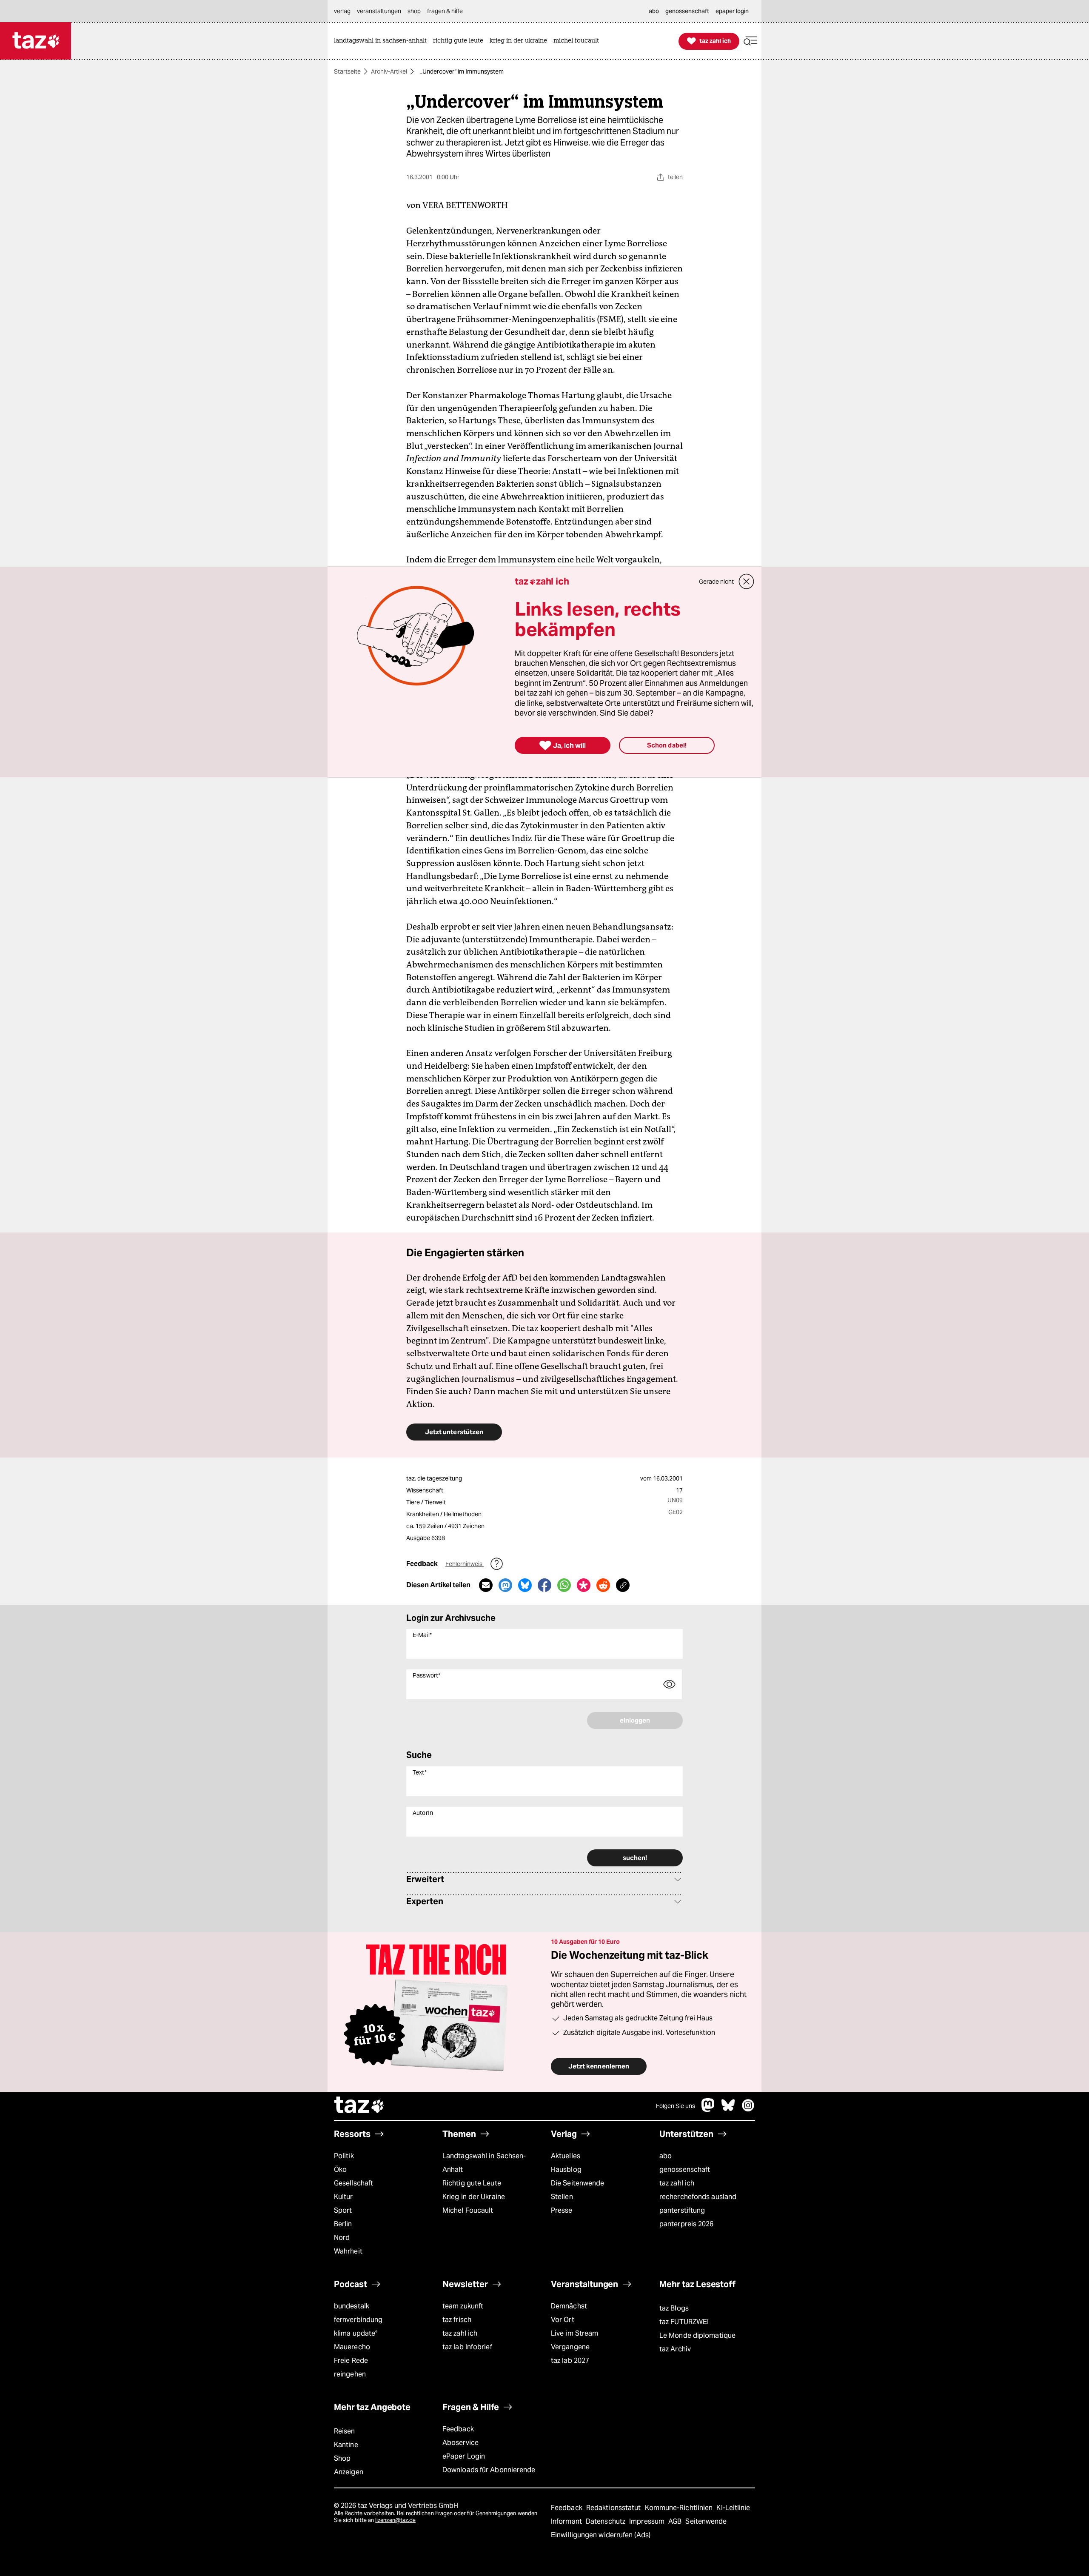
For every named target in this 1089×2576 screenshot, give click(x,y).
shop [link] (414, 11)
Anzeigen (349, 2472)
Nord (342, 2238)
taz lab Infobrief (467, 2347)
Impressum (648, 2521)
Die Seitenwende (577, 2183)
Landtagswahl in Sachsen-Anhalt (484, 2163)
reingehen (350, 2374)
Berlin (343, 2224)
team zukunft (463, 2306)
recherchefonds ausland (698, 2197)
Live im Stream (574, 2333)
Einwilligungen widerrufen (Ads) (601, 2535)
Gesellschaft (353, 2183)
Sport (343, 2210)
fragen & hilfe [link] (445, 11)
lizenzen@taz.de (395, 2520)
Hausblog (566, 2169)
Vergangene (570, 2347)
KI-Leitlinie (733, 2508)
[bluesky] (728, 2110)
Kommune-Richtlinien (680, 2508)
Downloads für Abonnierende (489, 2470)
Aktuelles (566, 2156)
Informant (567, 2521)
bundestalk (352, 2306)
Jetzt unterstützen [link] (454, 1432)
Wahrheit (348, 2251)
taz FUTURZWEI (684, 2322)
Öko (340, 2169)
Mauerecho (352, 2347)
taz (359, 2106)
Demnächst (569, 2306)
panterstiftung (682, 2210)
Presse (562, 2210)
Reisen (345, 2431)
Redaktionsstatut (614, 2508)
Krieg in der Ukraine (474, 2197)
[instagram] (748, 2110)
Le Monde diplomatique (697, 2335)
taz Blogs (674, 2308)
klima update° (356, 2333)
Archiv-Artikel (389, 71)
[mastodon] (708, 2110)
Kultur (344, 2197)
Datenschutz (606, 2521)
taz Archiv (675, 2349)
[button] (750, 41)
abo (666, 2156)
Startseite (347, 71)
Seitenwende (706, 2521)
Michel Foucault (468, 2210)
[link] (382, 41)
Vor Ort (563, 2320)
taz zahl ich (677, 2183)
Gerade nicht (716, 582)
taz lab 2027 (570, 2361)
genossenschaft (685, 2169)
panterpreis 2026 (687, 2224)
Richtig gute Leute (472, 2183)
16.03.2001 (668, 1478)
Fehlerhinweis (465, 1564)
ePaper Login (464, 2456)
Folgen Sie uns (676, 2106)
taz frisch (457, 2320)
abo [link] (654, 11)
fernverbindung (358, 2320)
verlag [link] (342, 11)
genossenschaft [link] (687, 11)
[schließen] (747, 582)
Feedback (458, 2429)
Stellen (562, 2197)
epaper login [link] (732, 11)
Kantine (346, 2445)
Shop (342, 2458)
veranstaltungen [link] (379, 11)
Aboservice (460, 2443)
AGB (676, 2521)
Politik (344, 2156)
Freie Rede (351, 2361)
